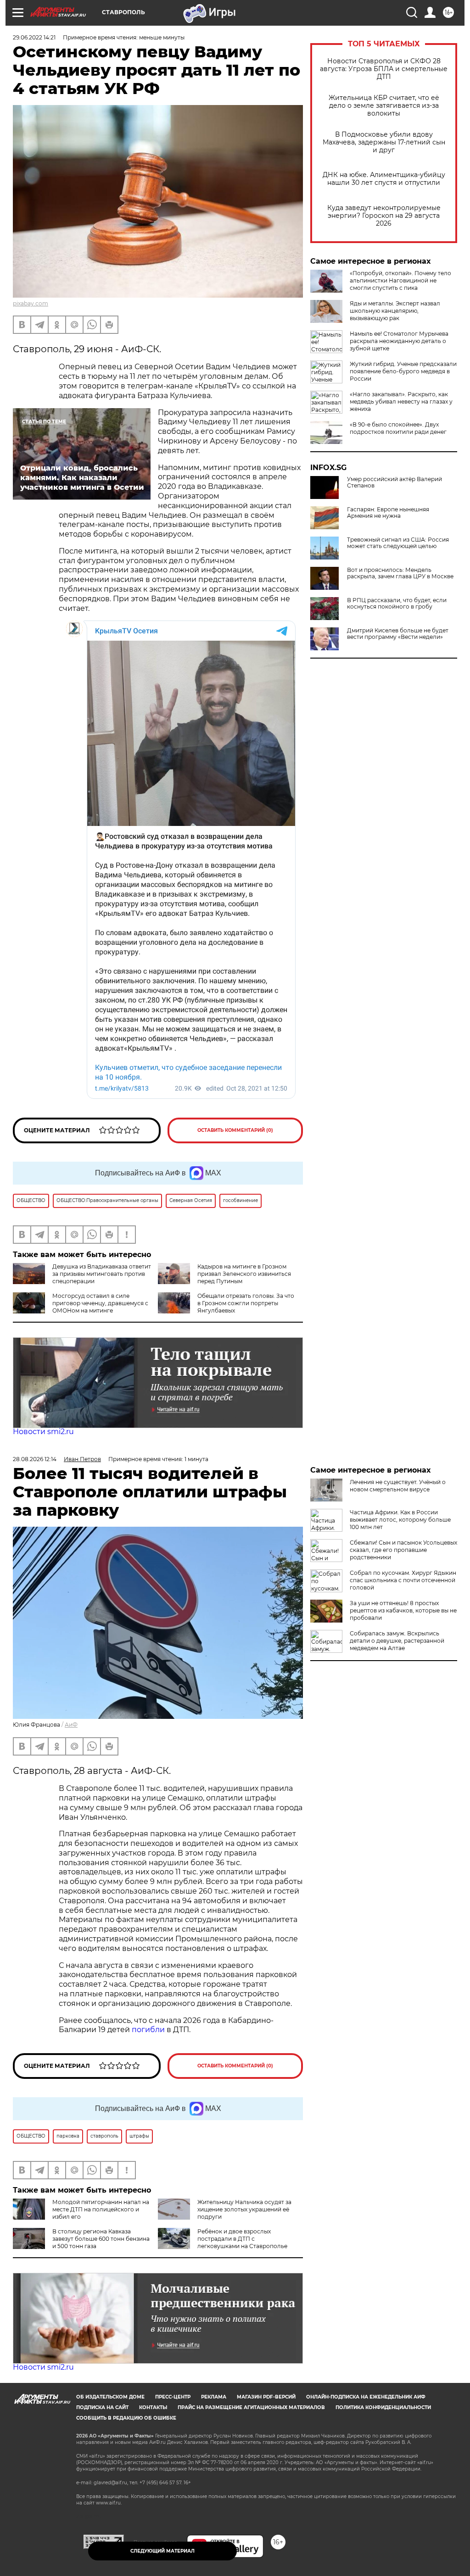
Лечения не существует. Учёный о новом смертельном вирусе (398, 1486)
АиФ (71, 1725)
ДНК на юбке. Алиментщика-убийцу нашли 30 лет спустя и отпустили (384, 179)
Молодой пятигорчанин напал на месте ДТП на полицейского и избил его (101, 2209)
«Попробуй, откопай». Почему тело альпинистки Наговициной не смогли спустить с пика (400, 280)
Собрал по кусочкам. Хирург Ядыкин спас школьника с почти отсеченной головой (403, 1580)
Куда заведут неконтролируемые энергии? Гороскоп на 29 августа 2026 (384, 216)
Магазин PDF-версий (266, 2397)
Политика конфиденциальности (383, 2407)
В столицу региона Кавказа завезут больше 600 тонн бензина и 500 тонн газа (101, 2239)
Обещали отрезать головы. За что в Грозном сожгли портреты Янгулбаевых (246, 1303)
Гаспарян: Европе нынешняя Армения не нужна (388, 513)
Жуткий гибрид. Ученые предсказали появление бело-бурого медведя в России (403, 371)
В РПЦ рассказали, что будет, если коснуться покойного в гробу (397, 604)
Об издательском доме (110, 2397)
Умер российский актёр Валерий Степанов (394, 482)
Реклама (214, 2397)
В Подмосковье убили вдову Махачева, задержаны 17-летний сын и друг (384, 142)
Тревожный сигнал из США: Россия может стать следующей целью (398, 543)
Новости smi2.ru (43, 1432)
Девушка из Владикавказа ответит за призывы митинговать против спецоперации (102, 1274)
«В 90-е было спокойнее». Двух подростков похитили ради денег (398, 428)
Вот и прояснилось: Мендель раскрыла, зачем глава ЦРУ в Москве (400, 573)
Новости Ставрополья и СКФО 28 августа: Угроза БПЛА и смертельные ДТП (384, 69)
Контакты (153, 2407)
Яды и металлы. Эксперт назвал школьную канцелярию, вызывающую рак (395, 311)
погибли (148, 2030)
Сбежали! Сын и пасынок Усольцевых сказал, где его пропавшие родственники (403, 1550)
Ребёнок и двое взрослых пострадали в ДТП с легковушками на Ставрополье (242, 2239)
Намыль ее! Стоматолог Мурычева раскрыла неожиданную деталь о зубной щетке (399, 341)
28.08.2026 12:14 (35, 1459)
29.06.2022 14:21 (34, 37)
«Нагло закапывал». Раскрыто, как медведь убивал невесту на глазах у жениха (401, 402)
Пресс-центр (173, 2397)
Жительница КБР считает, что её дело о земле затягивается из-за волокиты (384, 106)
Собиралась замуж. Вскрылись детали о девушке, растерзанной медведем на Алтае (397, 1641)
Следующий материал (162, 2551)
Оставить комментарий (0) (235, 1130)
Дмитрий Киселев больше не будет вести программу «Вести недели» (398, 634)
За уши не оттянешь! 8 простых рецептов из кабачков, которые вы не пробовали (403, 1610)
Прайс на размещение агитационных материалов (251, 2407)
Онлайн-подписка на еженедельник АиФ (366, 2397)
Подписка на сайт (102, 2407)
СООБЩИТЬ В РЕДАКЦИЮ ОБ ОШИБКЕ (126, 2418)
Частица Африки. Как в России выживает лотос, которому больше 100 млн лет (400, 1520)
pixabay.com (31, 303)
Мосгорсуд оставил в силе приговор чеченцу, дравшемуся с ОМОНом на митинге (100, 1303)
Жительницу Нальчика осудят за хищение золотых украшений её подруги (244, 2209)
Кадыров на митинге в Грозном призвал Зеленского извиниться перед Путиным (244, 1274)
